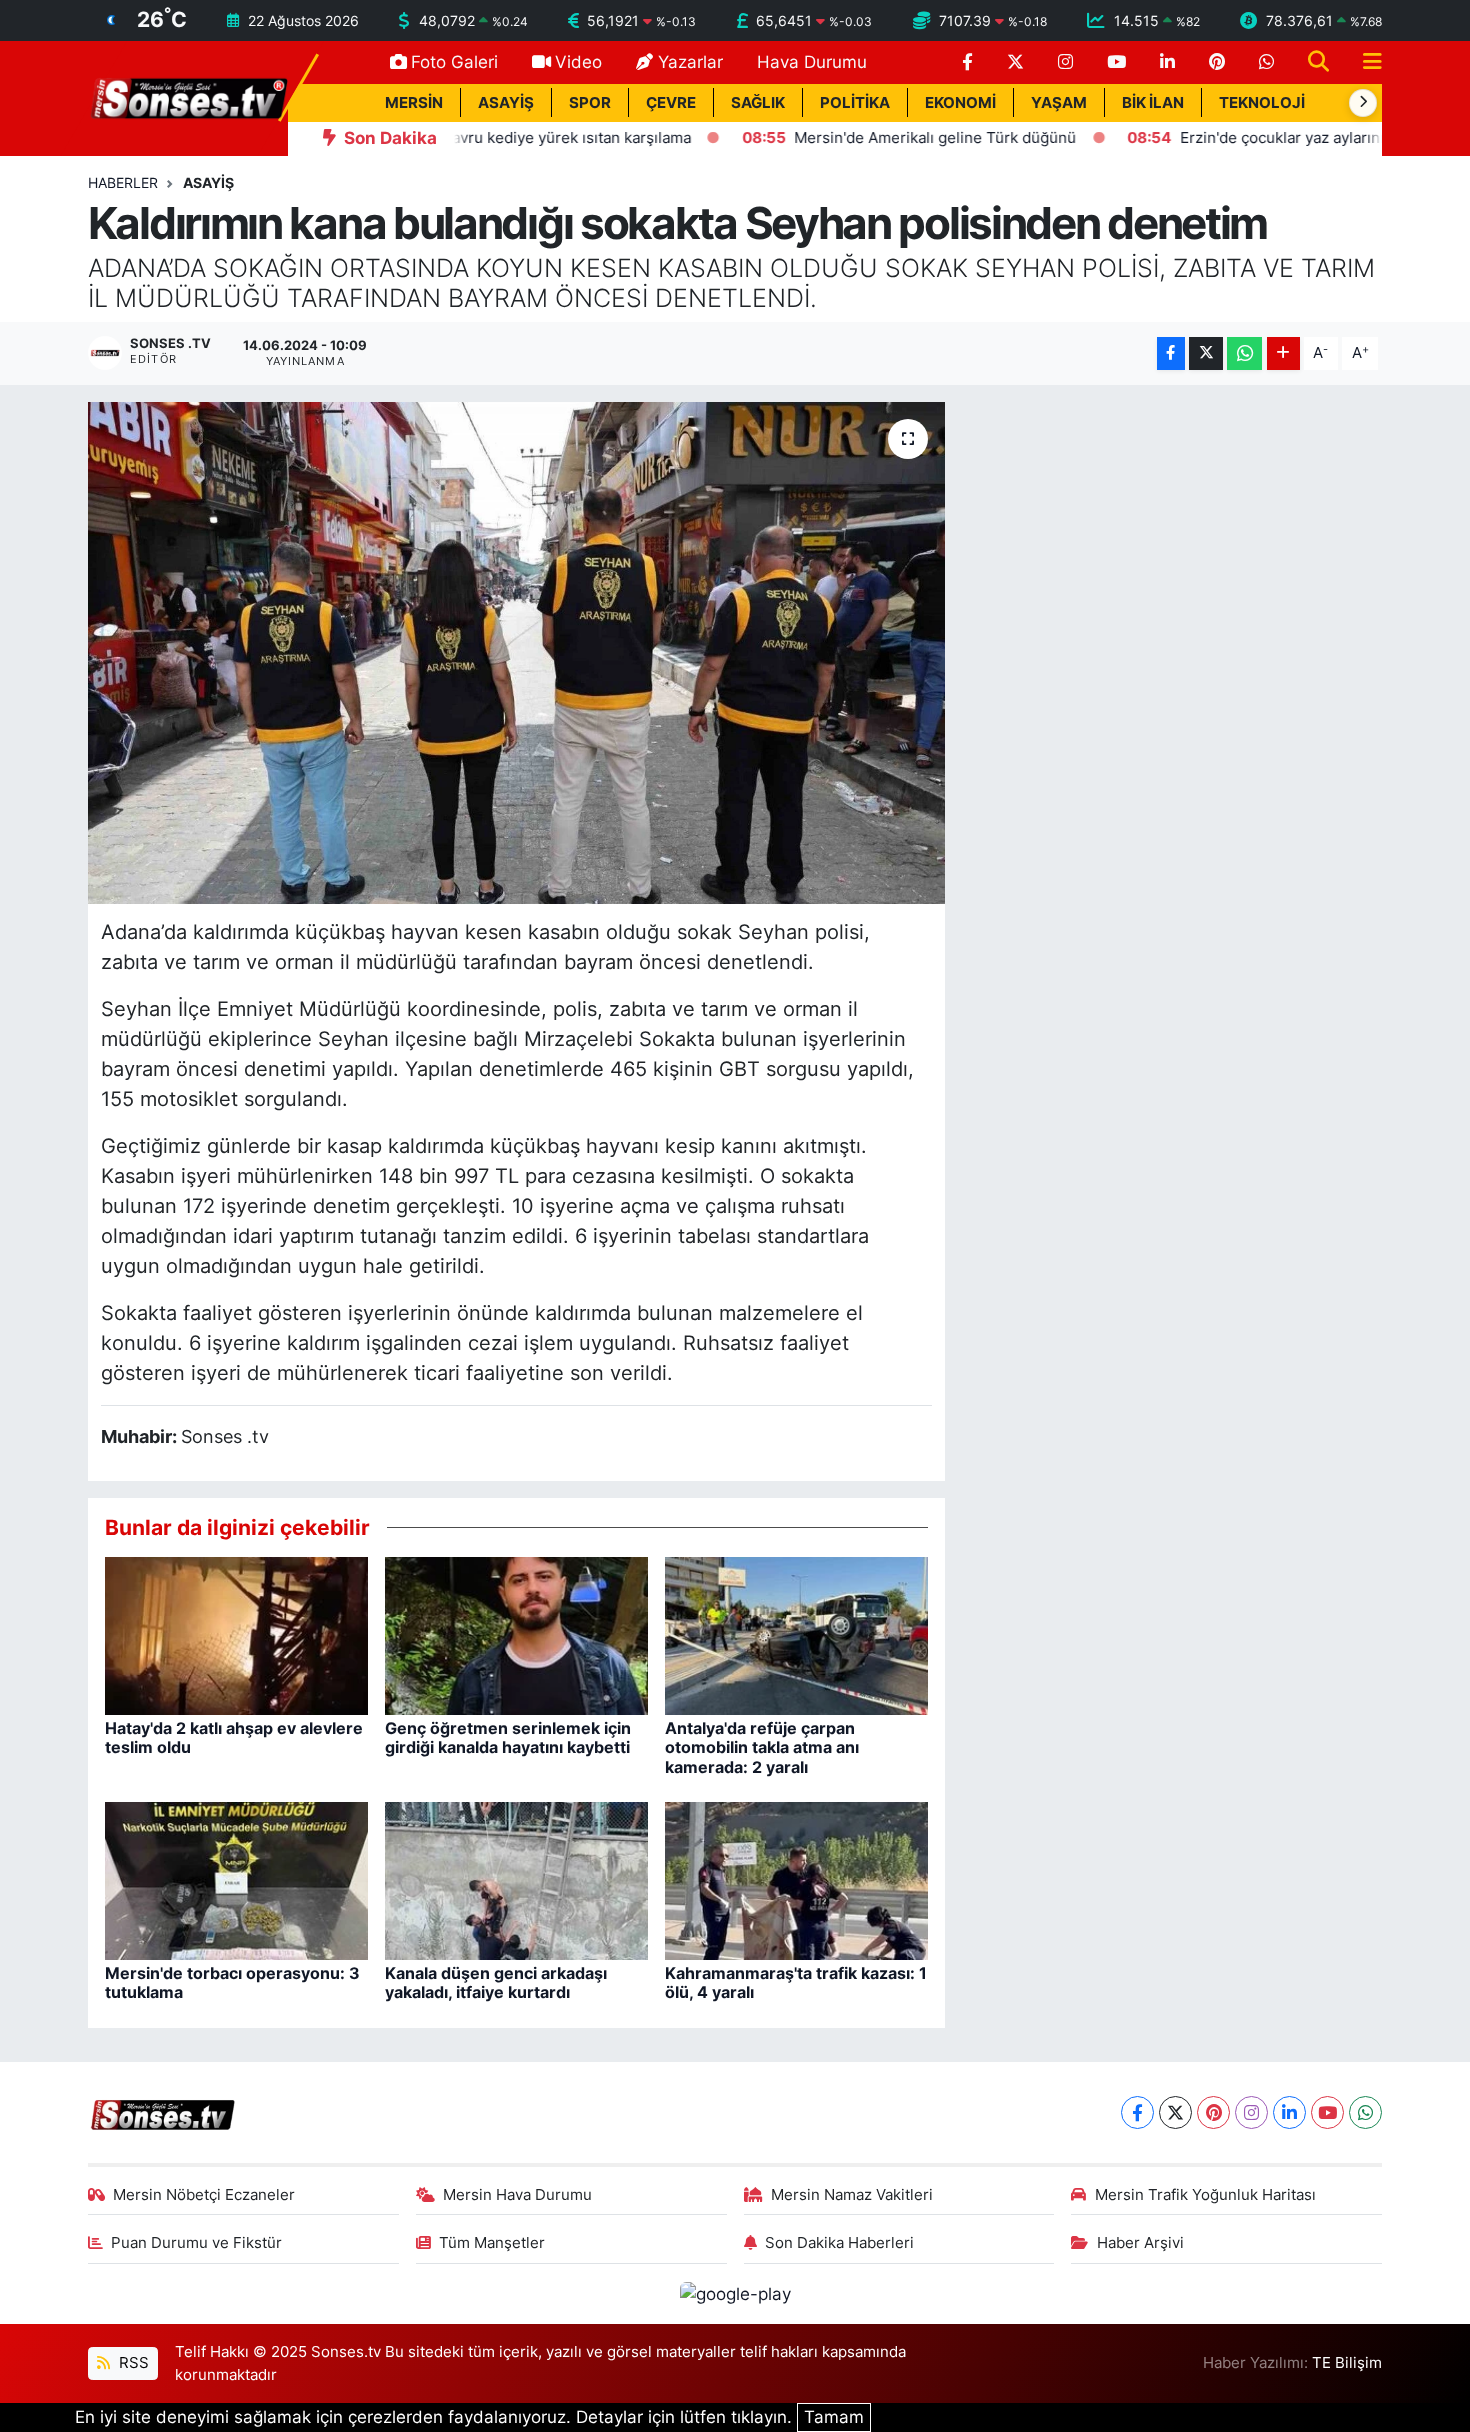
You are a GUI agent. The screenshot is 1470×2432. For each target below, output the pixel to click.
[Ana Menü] (1364, 62)
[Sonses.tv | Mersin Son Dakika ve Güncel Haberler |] (188, 97)
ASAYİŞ (506, 103)
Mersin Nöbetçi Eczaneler (204, 2195)
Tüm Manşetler (492, 2243)
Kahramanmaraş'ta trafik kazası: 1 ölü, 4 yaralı (796, 1982)
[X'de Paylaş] (1206, 353)
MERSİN (414, 103)
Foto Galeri (454, 62)
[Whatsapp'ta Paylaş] (1244, 353)
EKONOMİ (960, 103)
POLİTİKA (855, 103)
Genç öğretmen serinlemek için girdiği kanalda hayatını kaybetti (508, 1737)
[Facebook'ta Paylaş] (1171, 353)
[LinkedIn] (1289, 2112)
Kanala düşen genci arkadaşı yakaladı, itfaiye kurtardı (496, 1982)
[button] (1363, 103)
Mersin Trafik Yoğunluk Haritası (1205, 2195)
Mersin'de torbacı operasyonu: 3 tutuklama (232, 1982)
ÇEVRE (671, 103)
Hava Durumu (812, 62)
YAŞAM (1059, 103)
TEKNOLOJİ (1262, 103)
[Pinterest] (1213, 2112)
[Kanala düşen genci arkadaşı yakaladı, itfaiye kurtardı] (516, 1880)
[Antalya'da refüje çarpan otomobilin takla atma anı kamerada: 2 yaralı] (796, 1635)
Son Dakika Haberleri (839, 2243)
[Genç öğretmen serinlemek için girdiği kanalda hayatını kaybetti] (516, 1635)
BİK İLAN (1153, 103)
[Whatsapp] (1365, 2112)
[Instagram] (1251, 2112)
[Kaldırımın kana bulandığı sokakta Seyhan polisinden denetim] (516, 653)
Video (578, 62)
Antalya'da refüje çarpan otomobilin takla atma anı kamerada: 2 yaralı (762, 1747)
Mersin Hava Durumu (517, 2195)
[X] (1175, 2112)
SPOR (590, 103)
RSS (132, 2363)
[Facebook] (1137, 2112)
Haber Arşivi (1140, 2243)
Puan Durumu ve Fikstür (196, 2243)
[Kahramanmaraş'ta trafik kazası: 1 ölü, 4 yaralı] (796, 1880)
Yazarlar (690, 62)
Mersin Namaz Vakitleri (852, 2195)
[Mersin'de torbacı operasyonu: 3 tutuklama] (236, 1880)
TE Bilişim (1347, 2363)
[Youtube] (1327, 2112)
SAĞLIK (758, 103)
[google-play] (735, 2293)
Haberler (123, 182)
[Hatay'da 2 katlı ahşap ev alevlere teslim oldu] (236, 1635)
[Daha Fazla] (1283, 353)
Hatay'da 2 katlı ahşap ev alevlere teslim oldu (234, 1737)
